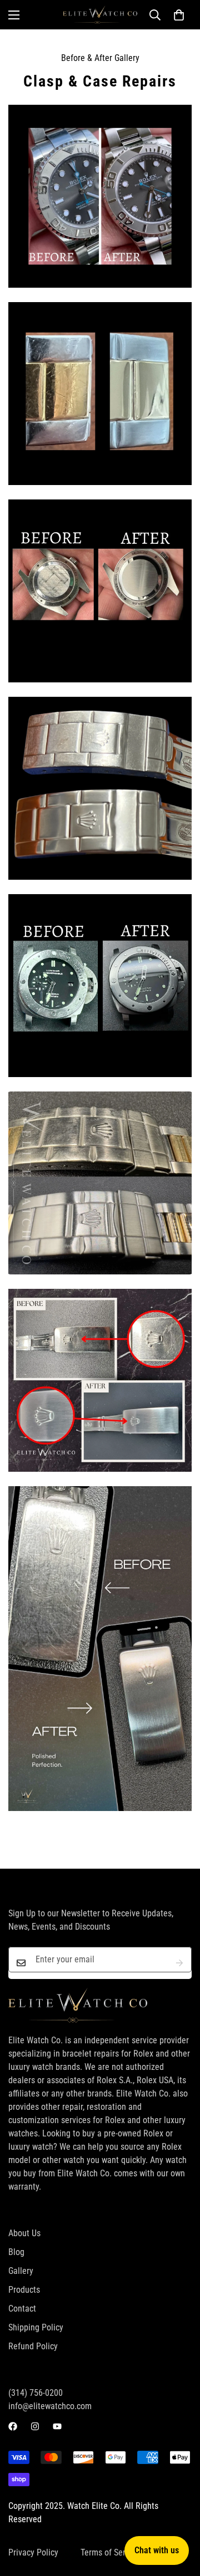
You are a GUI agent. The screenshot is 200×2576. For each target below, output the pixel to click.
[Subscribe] (179, 1963)
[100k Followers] (35, 2426)
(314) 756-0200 (36, 2393)
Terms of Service (110, 2552)
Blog (16, 2252)
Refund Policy (33, 2346)
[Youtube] (57, 2426)
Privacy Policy (33, 2552)
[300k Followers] (13, 2426)
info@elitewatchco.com (50, 2406)
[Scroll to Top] (180, 2517)
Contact (22, 2309)
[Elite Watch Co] (100, 15)
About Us (24, 2233)
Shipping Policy (36, 2327)
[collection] (100, 196)
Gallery (21, 2271)
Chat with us (157, 2550)
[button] (179, 15)
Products (24, 2290)
